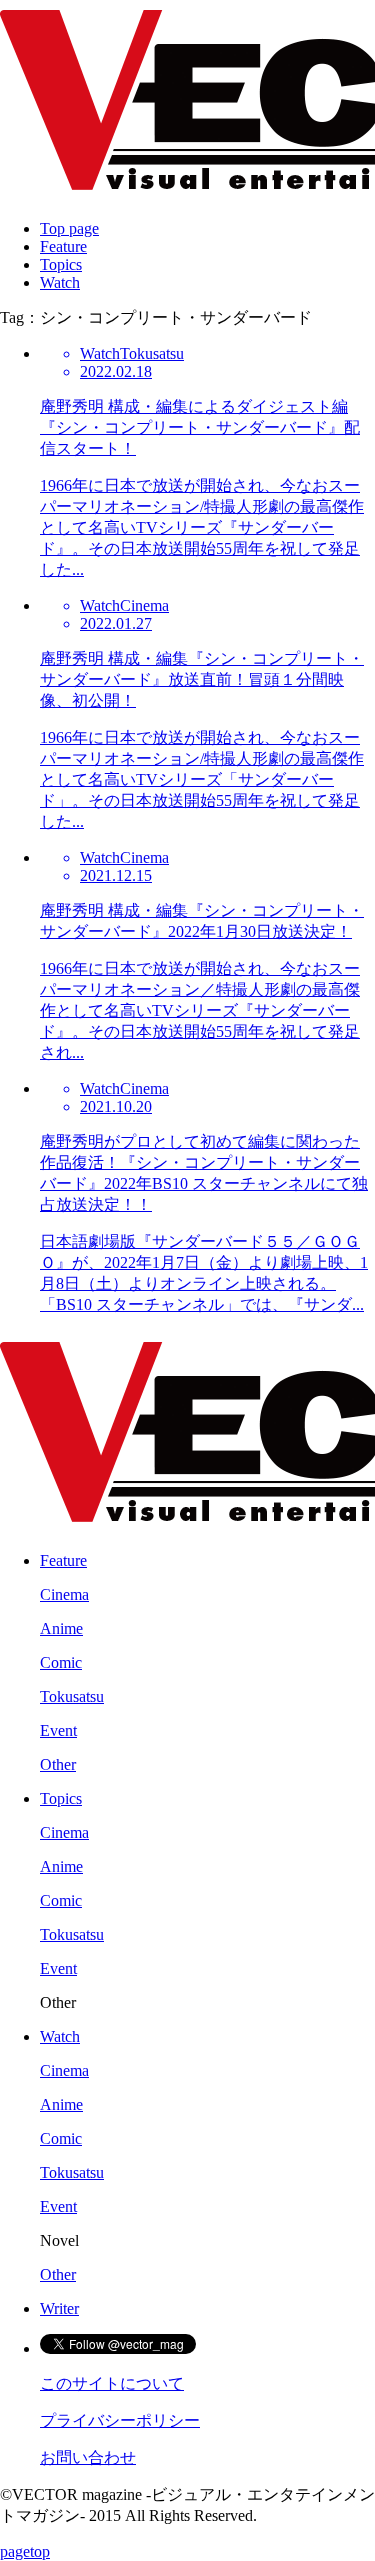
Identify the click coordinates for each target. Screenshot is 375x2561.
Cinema (64, 1594)
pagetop (25, 2551)
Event (58, 1730)
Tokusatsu (72, 1696)
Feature (63, 246)
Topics (61, 264)
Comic (61, 1662)
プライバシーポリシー (120, 2420)
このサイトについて (112, 2383)
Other (58, 1764)
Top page (69, 228)
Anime (61, 1628)
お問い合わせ (88, 2457)
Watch (60, 282)
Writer (59, 2308)
